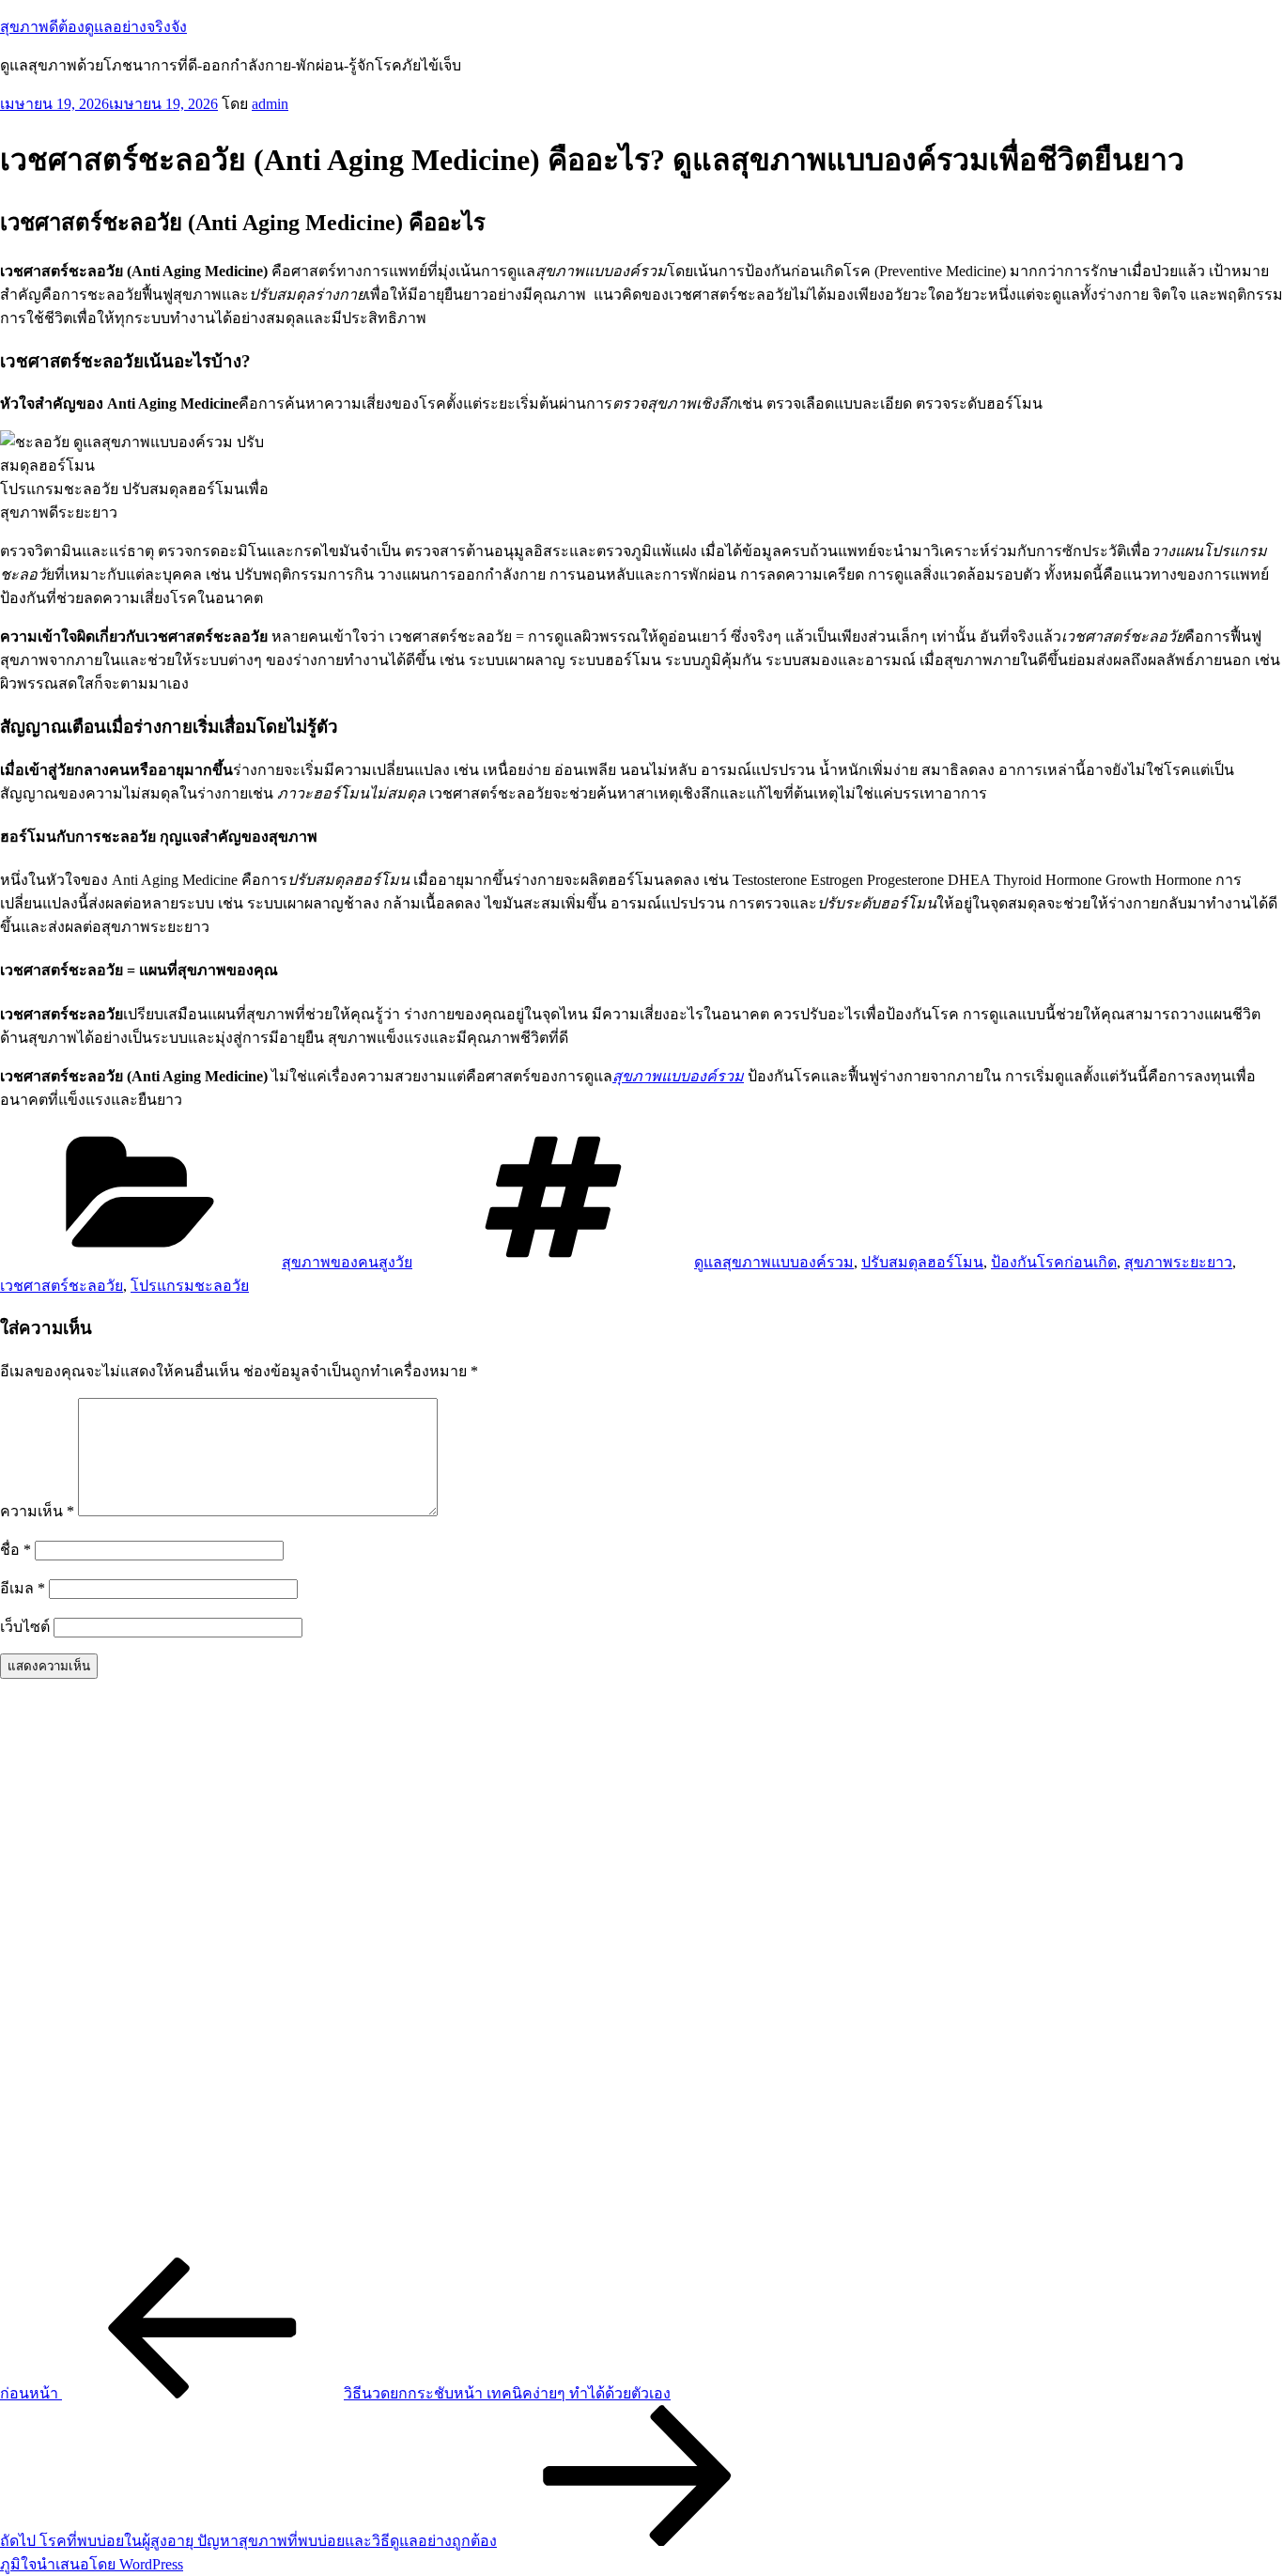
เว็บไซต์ (25, 1627)
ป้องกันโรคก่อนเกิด (1054, 1262)
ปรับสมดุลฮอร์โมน (922, 1262)
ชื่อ (15, 1550)
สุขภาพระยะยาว (1178, 1262)
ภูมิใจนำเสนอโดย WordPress (92, 2564)
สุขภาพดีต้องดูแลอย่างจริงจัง (93, 27)
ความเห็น (37, 1511)
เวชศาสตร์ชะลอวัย (62, 1286)
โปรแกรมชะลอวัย (190, 1286)
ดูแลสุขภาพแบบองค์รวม (774, 1262)
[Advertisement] (564, 1976)
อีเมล (23, 1588)
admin (270, 104)
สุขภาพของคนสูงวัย (347, 1262)
